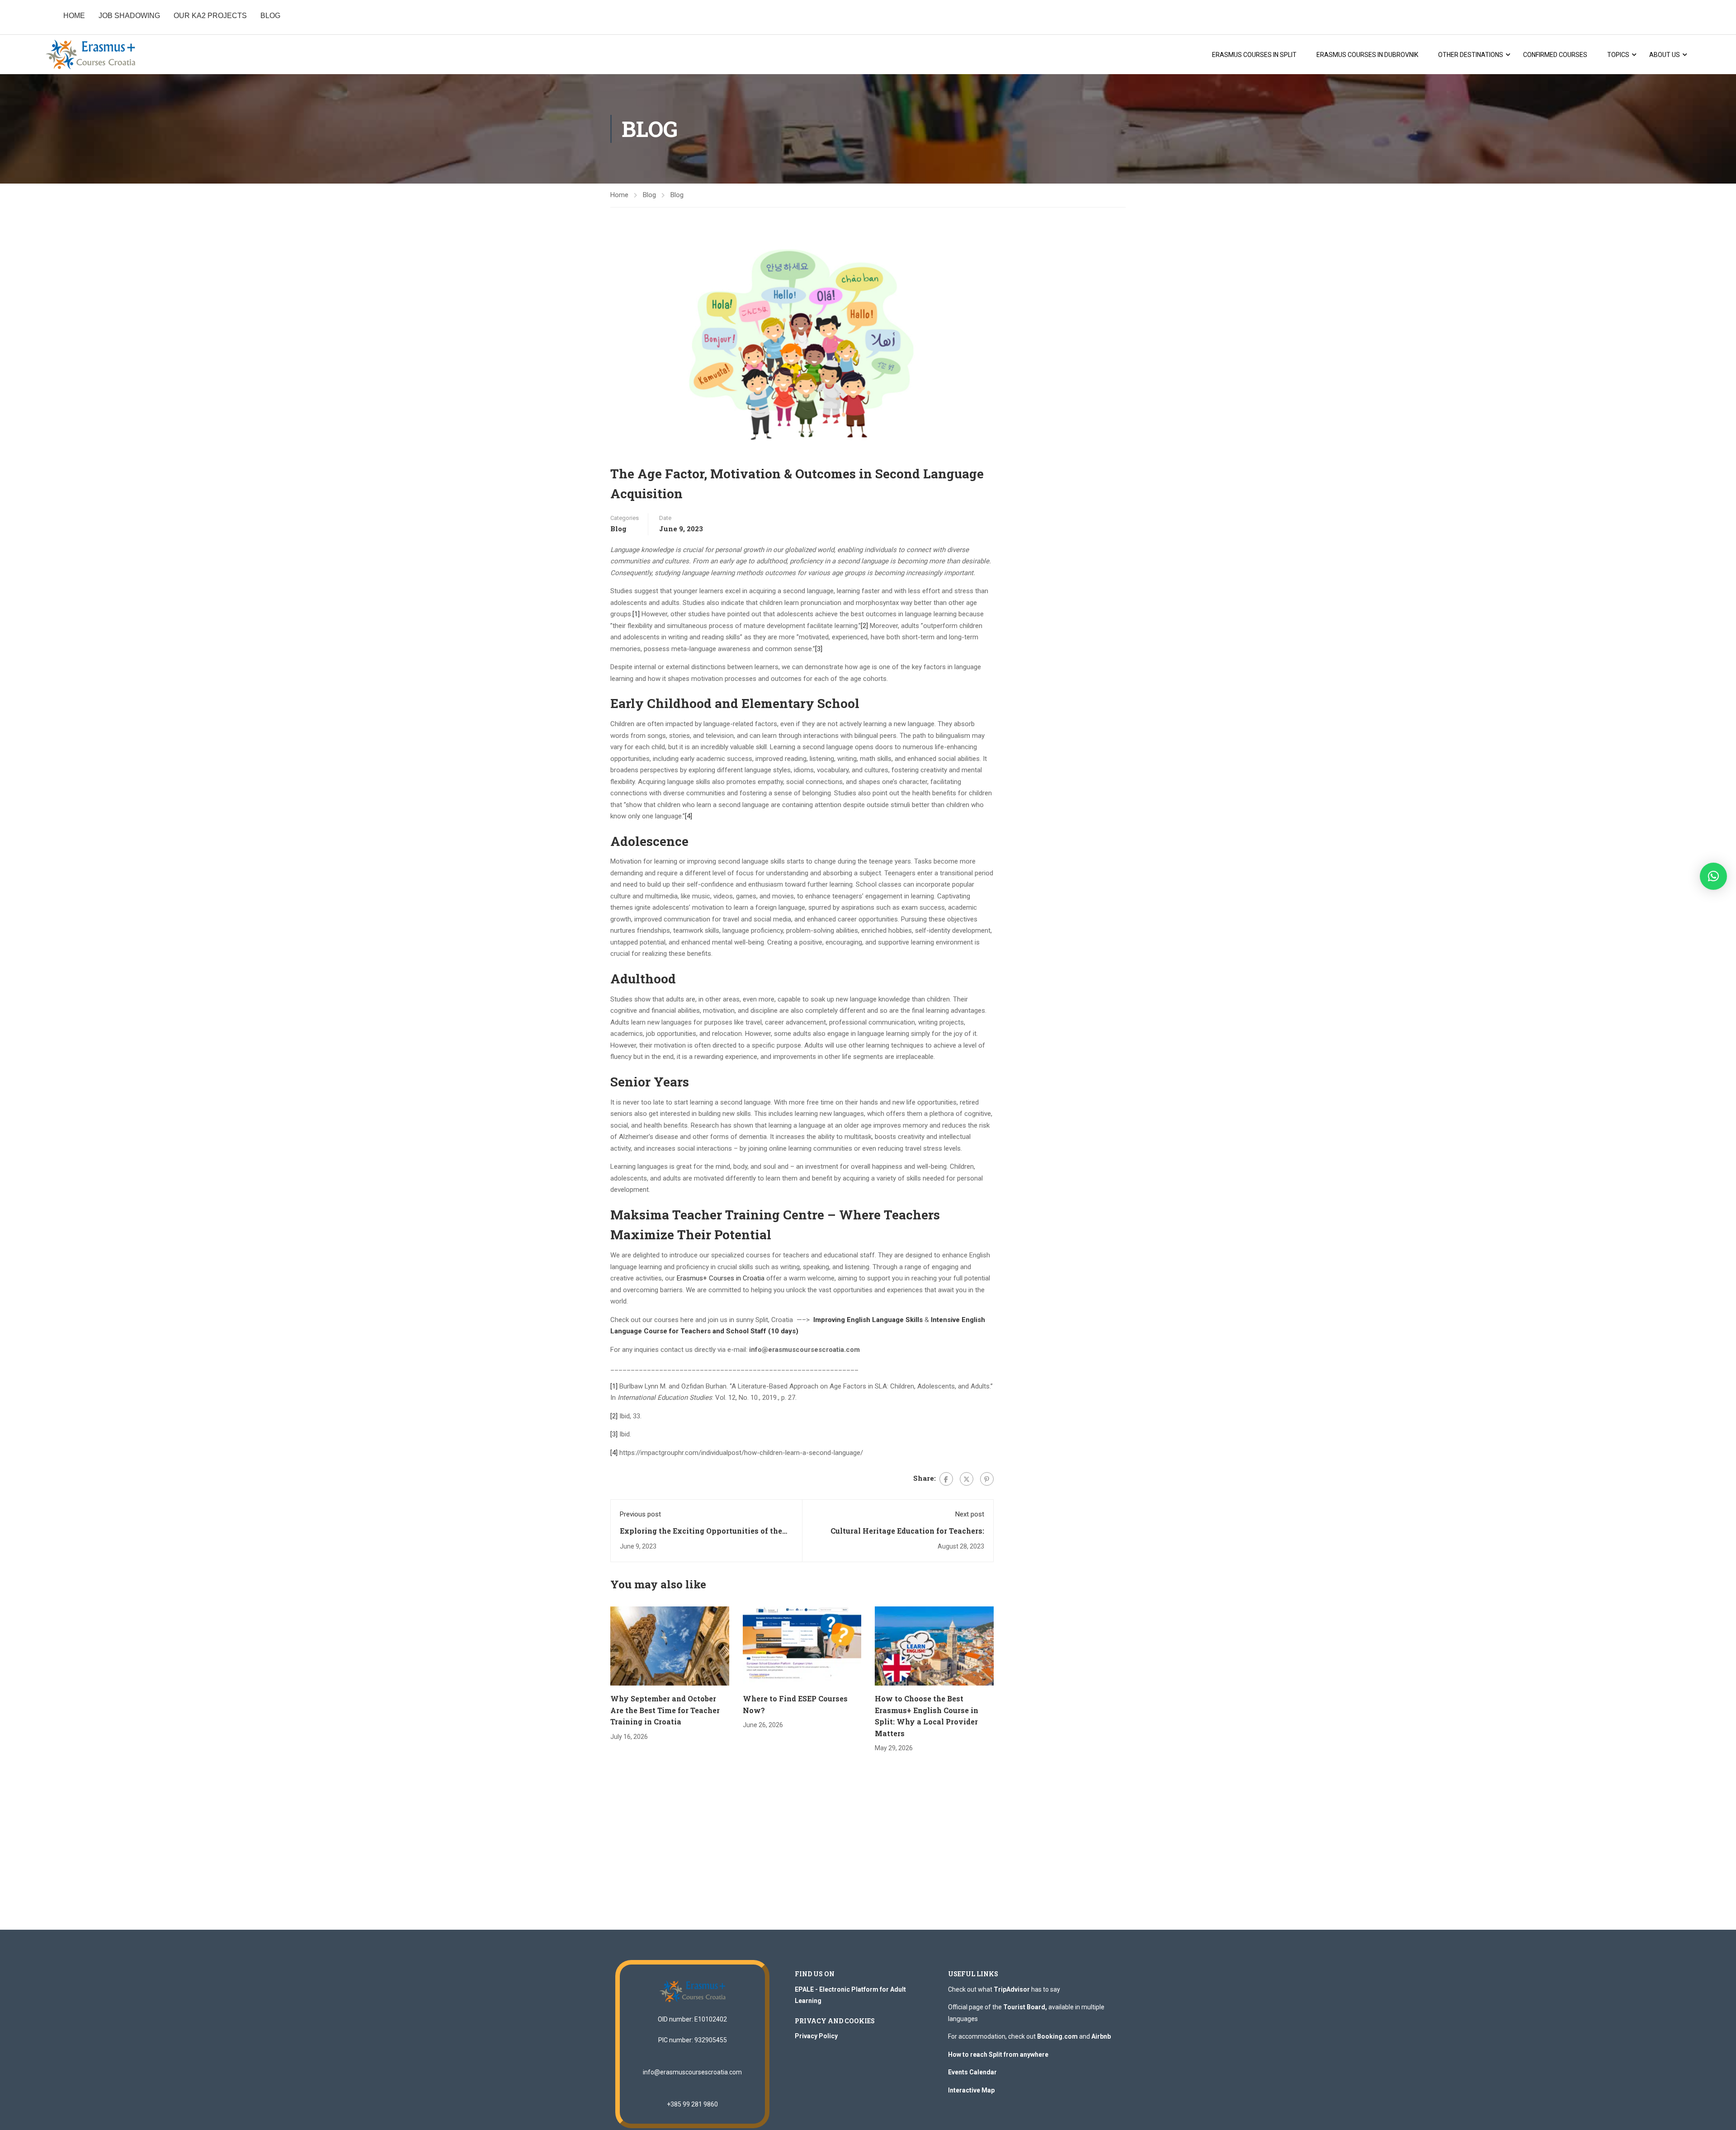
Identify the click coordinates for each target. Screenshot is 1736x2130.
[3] (819, 649)
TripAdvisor (1012, 1989)
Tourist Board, (1025, 2007)
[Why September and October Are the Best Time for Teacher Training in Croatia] (670, 1646)
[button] (1713, 876)
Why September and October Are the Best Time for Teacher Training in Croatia (665, 1710)
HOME (74, 16)
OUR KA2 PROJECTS (210, 16)
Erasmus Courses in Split (1254, 55)
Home (619, 195)
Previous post (640, 1514)
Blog (649, 195)
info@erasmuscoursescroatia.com (692, 2072)
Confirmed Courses (1555, 55)
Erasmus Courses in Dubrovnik (1367, 55)
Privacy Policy (816, 2036)
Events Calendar (972, 2072)
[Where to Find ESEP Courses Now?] (802, 1646)
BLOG (270, 16)
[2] (864, 626)
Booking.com (1057, 2036)
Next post (970, 1514)
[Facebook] (946, 1479)
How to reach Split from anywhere (998, 2054)
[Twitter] (967, 1479)
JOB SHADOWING (129, 16)
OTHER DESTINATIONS (1471, 55)
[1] (636, 614)
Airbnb (1101, 2036)
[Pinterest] (987, 1479)
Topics (1618, 55)
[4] (689, 816)
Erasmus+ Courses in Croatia (721, 1278)
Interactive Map (971, 2090)
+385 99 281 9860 (692, 2104)
